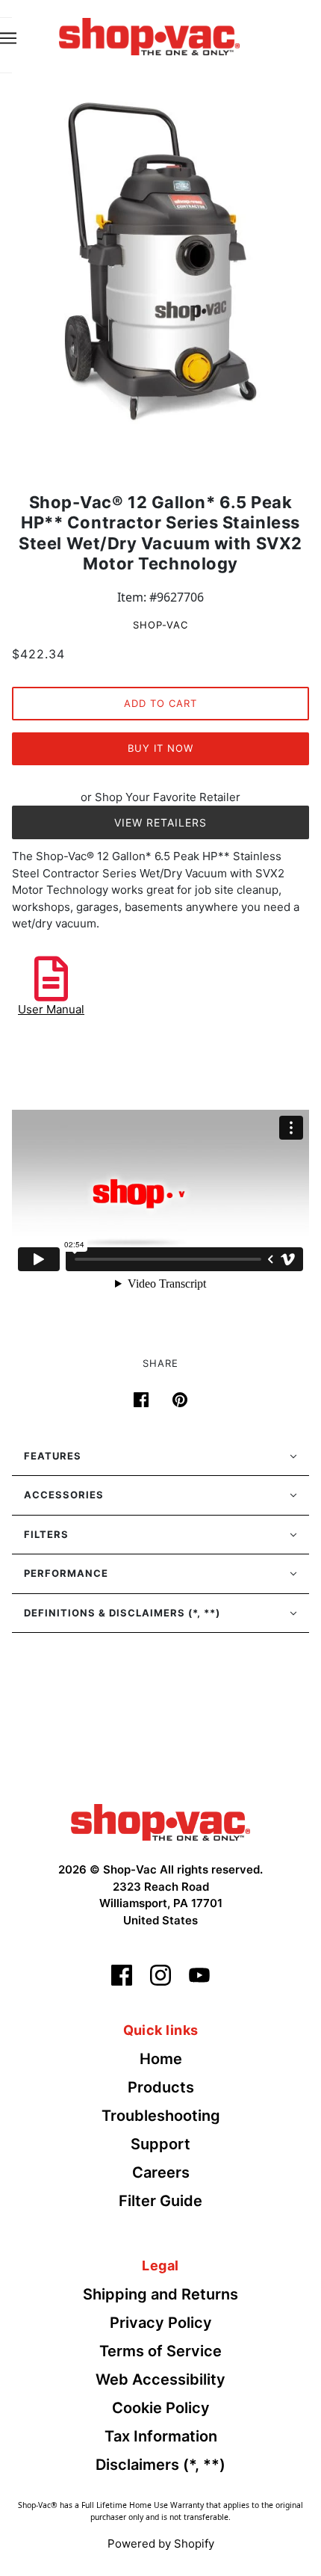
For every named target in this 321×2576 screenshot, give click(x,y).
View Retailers (160, 822)
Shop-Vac (160, 625)
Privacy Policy (161, 2323)
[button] (160, 1457)
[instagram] (160, 1975)
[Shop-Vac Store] (149, 35)
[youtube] (199, 1975)
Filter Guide (160, 2201)
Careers (161, 2172)
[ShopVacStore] (160, 1821)
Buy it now (160, 748)
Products (161, 2087)
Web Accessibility (160, 2379)
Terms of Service (160, 2351)
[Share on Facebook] (141, 1398)
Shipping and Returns (160, 2294)
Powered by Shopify (161, 2543)
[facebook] (122, 1975)
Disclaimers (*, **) (160, 2465)
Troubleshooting (161, 2116)
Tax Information (161, 2436)
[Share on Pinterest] (180, 1398)
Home (161, 2059)
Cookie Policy (161, 2408)
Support (160, 2144)
